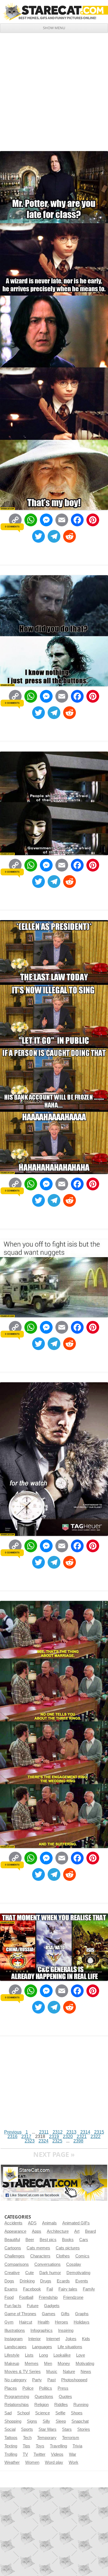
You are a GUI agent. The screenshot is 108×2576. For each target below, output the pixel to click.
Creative (12, 2273)
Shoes (77, 2413)
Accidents (13, 2223)
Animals (49, 2223)
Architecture (58, 2231)
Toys (40, 2446)
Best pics (48, 2240)
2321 (82, 2136)
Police (28, 2388)
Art (77, 2231)
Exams (11, 2289)
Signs (32, 2421)
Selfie (60, 2413)
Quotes (65, 2397)
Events (82, 2281)
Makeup (12, 2364)
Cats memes (38, 2248)
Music (52, 2372)
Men (48, 2364)
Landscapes (16, 2347)
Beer (30, 2240)
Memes (32, 2364)
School (23, 2413)
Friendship (48, 2297)
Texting (11, 2446)
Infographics (42, 2330)
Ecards (63, 2281)
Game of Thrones (20, 2314)
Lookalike (62, 2355)
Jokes (71, 2339)
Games (49, 2314)
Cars (84, 2240)
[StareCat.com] (54, 11)
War (73, 2454)
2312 (58, 2132)
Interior (34, 2339)
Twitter (39, 2454)
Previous (13, 2132)
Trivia (77, 2446)
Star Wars (47, 2429)
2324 (43, 2141)
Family (89, 2289)
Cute (29, 2273)
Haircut (26, 2322)
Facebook (32, 2289)
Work (74, 2462)
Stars (67, 2429)
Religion (42, 2405)
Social (10, 2429)
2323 (30, 2141)
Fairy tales (68, 2289)
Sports (27, 2429)
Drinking (27, 2281)
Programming (17, 2397)
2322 (96, 2136)
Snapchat (80, 2421)
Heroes (61, 2322)
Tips (26, 2446)
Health (43, 2322)
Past (52, 2380)
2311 (44, 2132)
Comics (82, 2256)
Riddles (61, 2405)
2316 (12, 2136)
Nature (69, 2372)
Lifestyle (12, 2355)
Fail (50, 2289)
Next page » (54, 2154)
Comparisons (17, 2264)
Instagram (14, 2339)
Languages (42, 2347)
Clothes (63, 2256)
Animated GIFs (76, 2223)
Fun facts (13, 2306)
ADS (32, 2223)
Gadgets (52, 2306)
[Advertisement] (54, 90)
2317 (26, 2136)
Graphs (82, 2314)
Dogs (9, 2281)
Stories (84, 2429)
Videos (57, 2454)
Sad (8, 2413)
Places (11, 2388)
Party (37, 2380)
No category (16, 2380)
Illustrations (15, 2330)
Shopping (13, 2421)
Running (81, 2405)
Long (43, 2355)
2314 (85, 2132)
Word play (54, 2462)
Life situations (70, 2347)
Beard (90, 2231)
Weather (12, 2462)
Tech (27, 2438)
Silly (46, 2421)
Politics (46, 2388)
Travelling (58, 2446)
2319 (54, 2136)
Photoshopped (74, 2380)
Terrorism (71, 2438)
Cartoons (13, 2248)
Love (81, 2355)
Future (33, 2306)
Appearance (15, 2231)
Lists (29, 2355)
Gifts (65, 2314)
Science (43, 2413)
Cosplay (74, 2264)
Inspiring (66, 2330)
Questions (44, 2397)
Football (26, 2297)
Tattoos (11, 2438)
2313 (71, 2132)
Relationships (17, 2405)
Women (32, 2462)
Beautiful (12, 2240)
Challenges (15, 2256)
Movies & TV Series (23, 2372)
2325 (57, 2141)
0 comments (12, 527)
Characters (40, 2256)
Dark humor (50, 2273)
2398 (78, 2141)
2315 (99, 2132)
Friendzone (73, 2297)
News (86, 2372)
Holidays (82, 2322)
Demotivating (78, 2273)
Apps (37, 2231)
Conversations (47, 2264)
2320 (68, 2136)
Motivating (85, 2364)
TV (25, 2454)
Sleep (61, 2421)
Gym (9, 2322)
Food (9, 2297)
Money (64, 2364)
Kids (86, 2339)
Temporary (47, 2438)
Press (63, 2388)
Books (68, 2240)
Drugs (46, 2281)
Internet (53, 2339)
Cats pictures (68, 2248)
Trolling (11, 2454)
